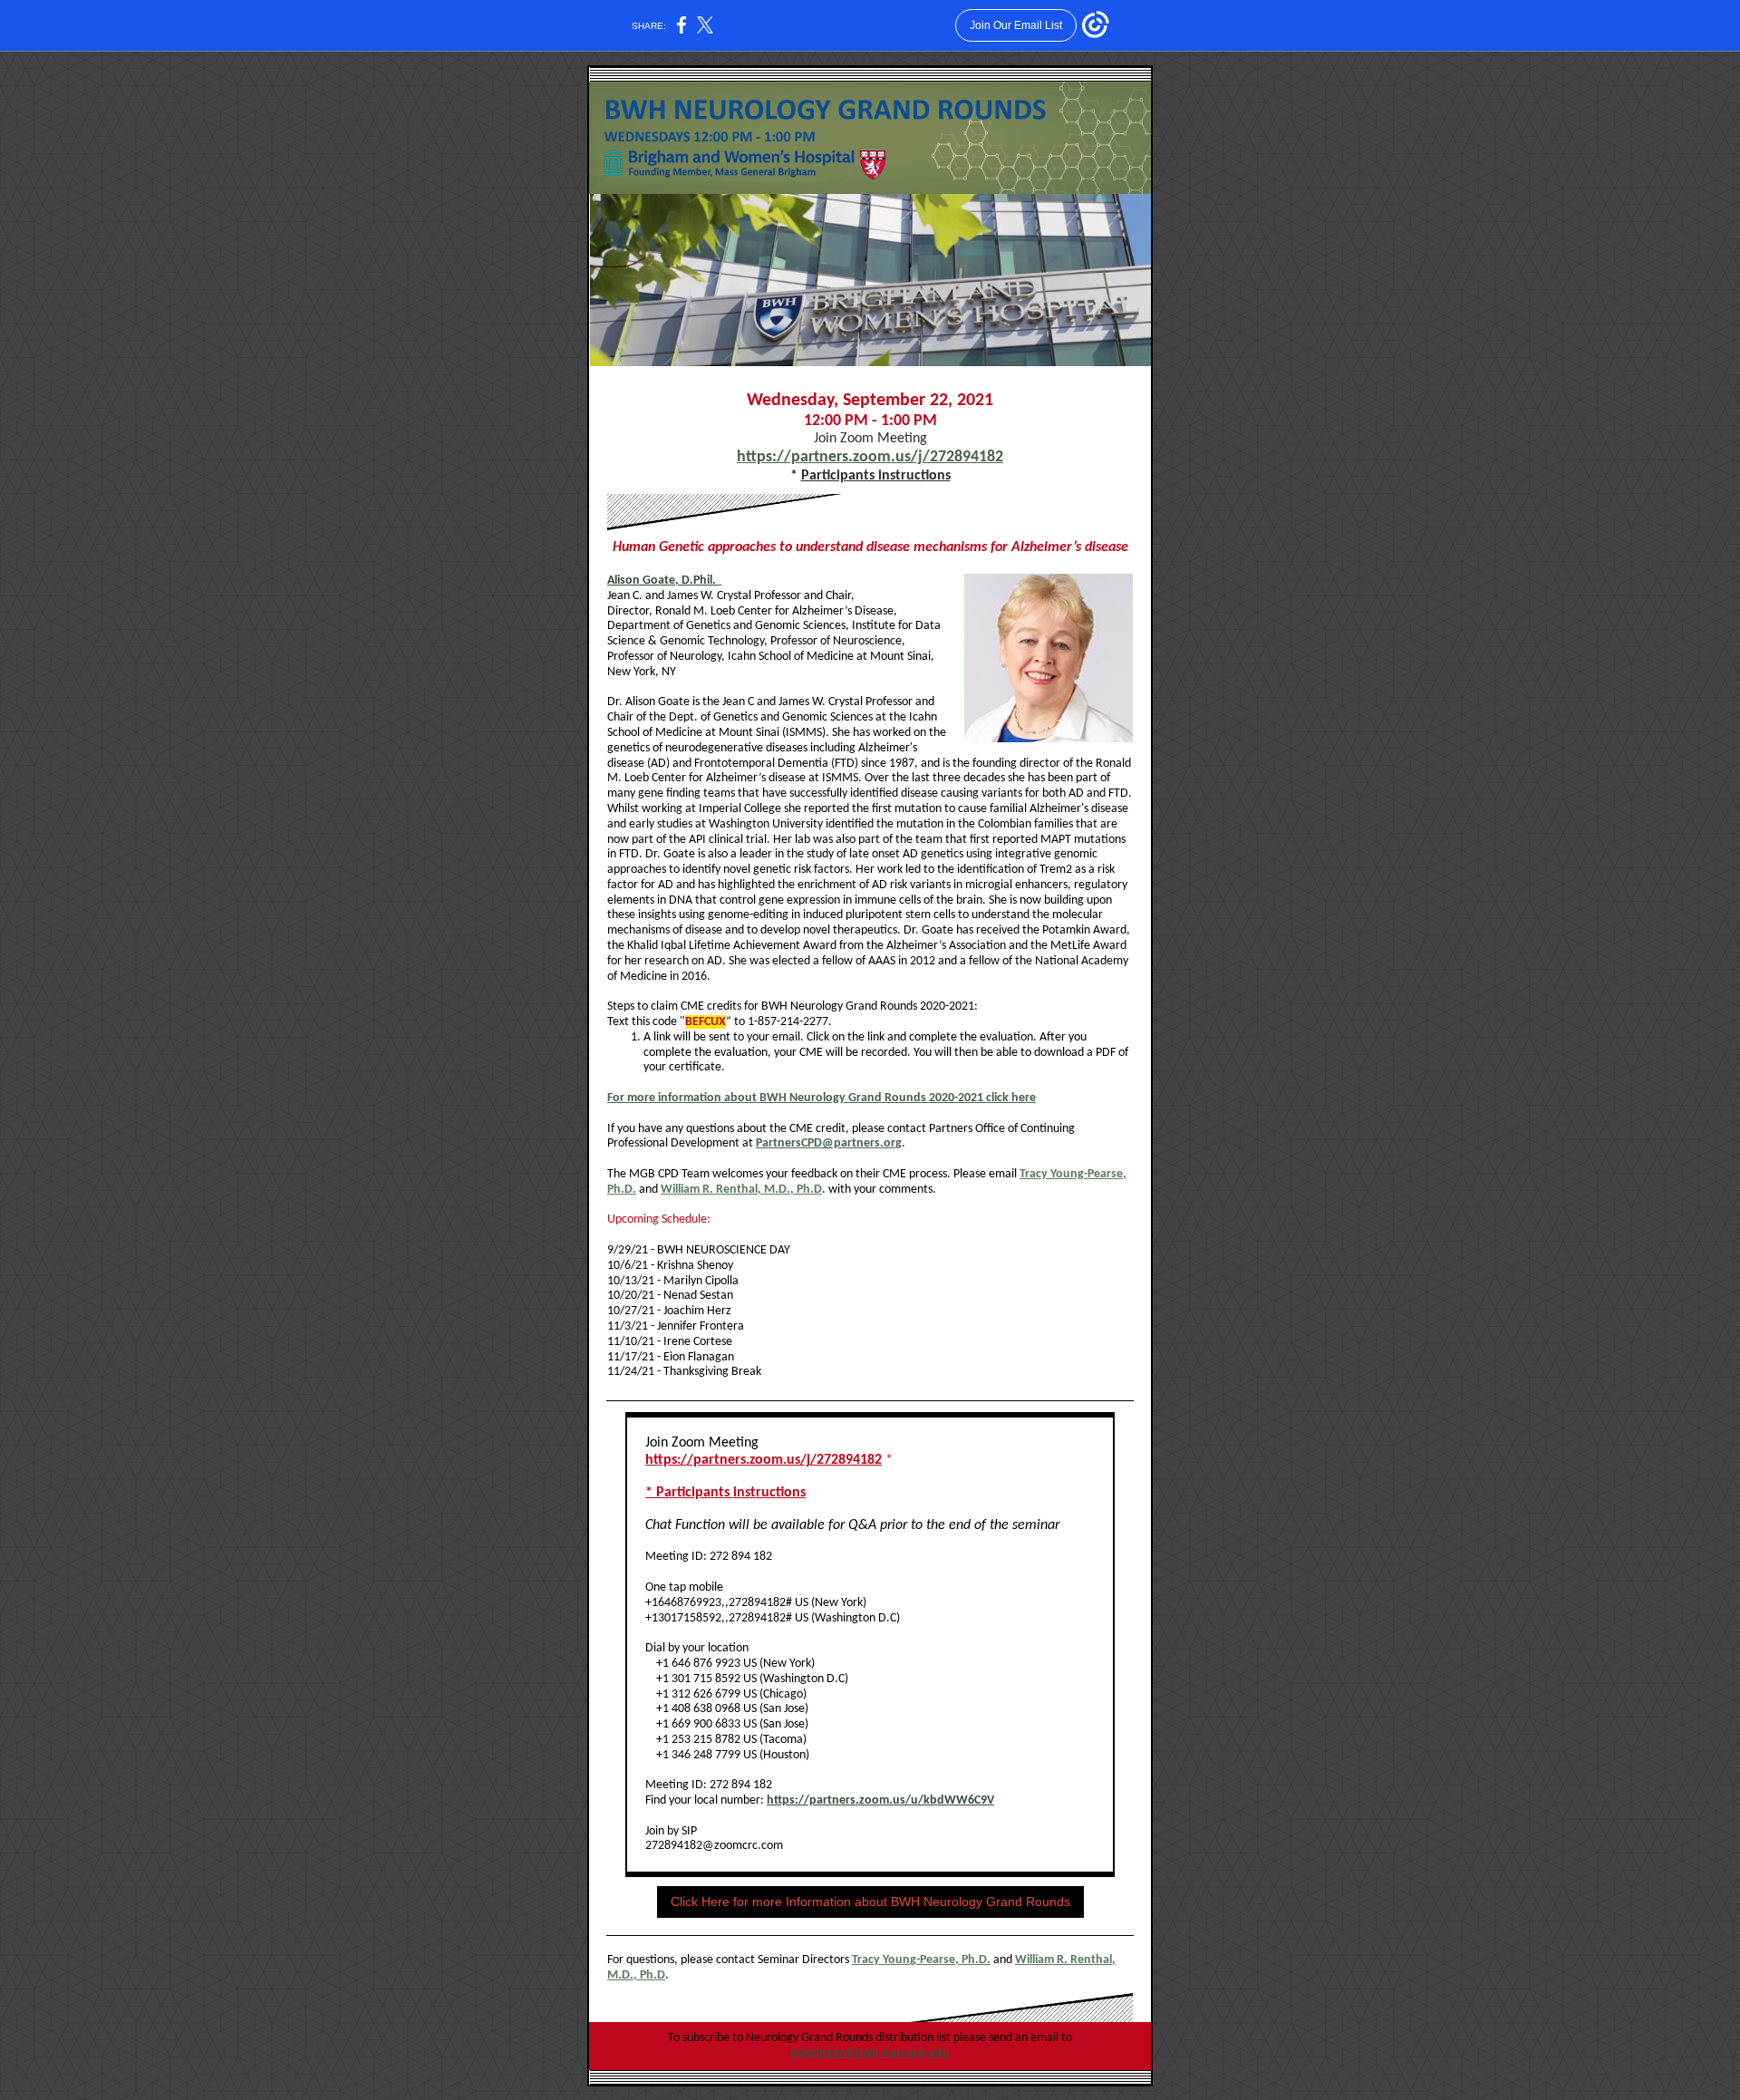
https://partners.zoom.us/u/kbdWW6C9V (880, 1800)
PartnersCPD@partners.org (829, 1143)
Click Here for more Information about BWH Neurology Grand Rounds (870, 1902)
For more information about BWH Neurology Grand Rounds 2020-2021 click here (822, 1098)
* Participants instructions (725, 1493)
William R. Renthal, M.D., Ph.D (741, 1190)
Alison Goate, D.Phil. (664, 581)
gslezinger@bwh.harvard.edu (870, 2053)
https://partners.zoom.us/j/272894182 (870, 457)
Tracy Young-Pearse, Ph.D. (921, 1960)
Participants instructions (876, 476)
